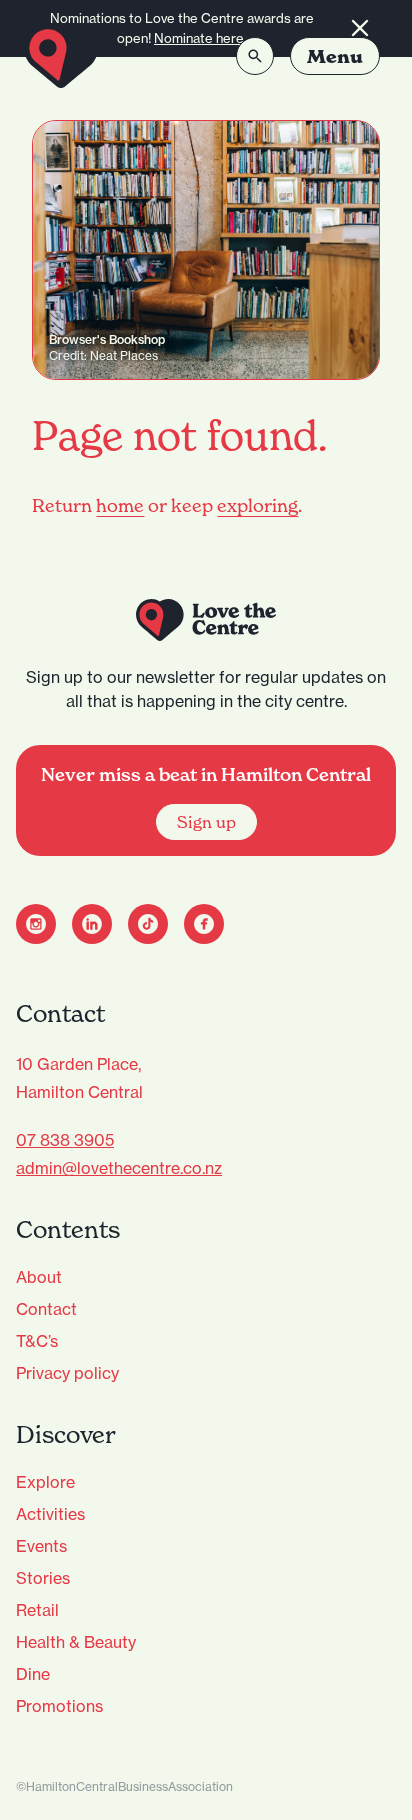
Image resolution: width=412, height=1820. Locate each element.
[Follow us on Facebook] (204, 924)
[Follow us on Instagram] (36, 924)
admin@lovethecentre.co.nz (119, 1168)
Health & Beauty (76, 1642)
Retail (37, 1610)
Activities (50, 1514)
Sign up (206, 822)
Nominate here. (200, 38)
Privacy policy (67, 1373)
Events (41, 1546)
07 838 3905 (65, 1140)
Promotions (59, 1706)
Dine (33, 1674)
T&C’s (37, 1341)
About (39, 1277)
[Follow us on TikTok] (148, 924)
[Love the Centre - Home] (61, 56)
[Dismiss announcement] (360, 28)
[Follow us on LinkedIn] (92, 924)
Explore (45, 1482)
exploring (257, 505)
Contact (46, 1309)
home (120, 505)
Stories (43, 1578)
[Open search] (255, 56)
